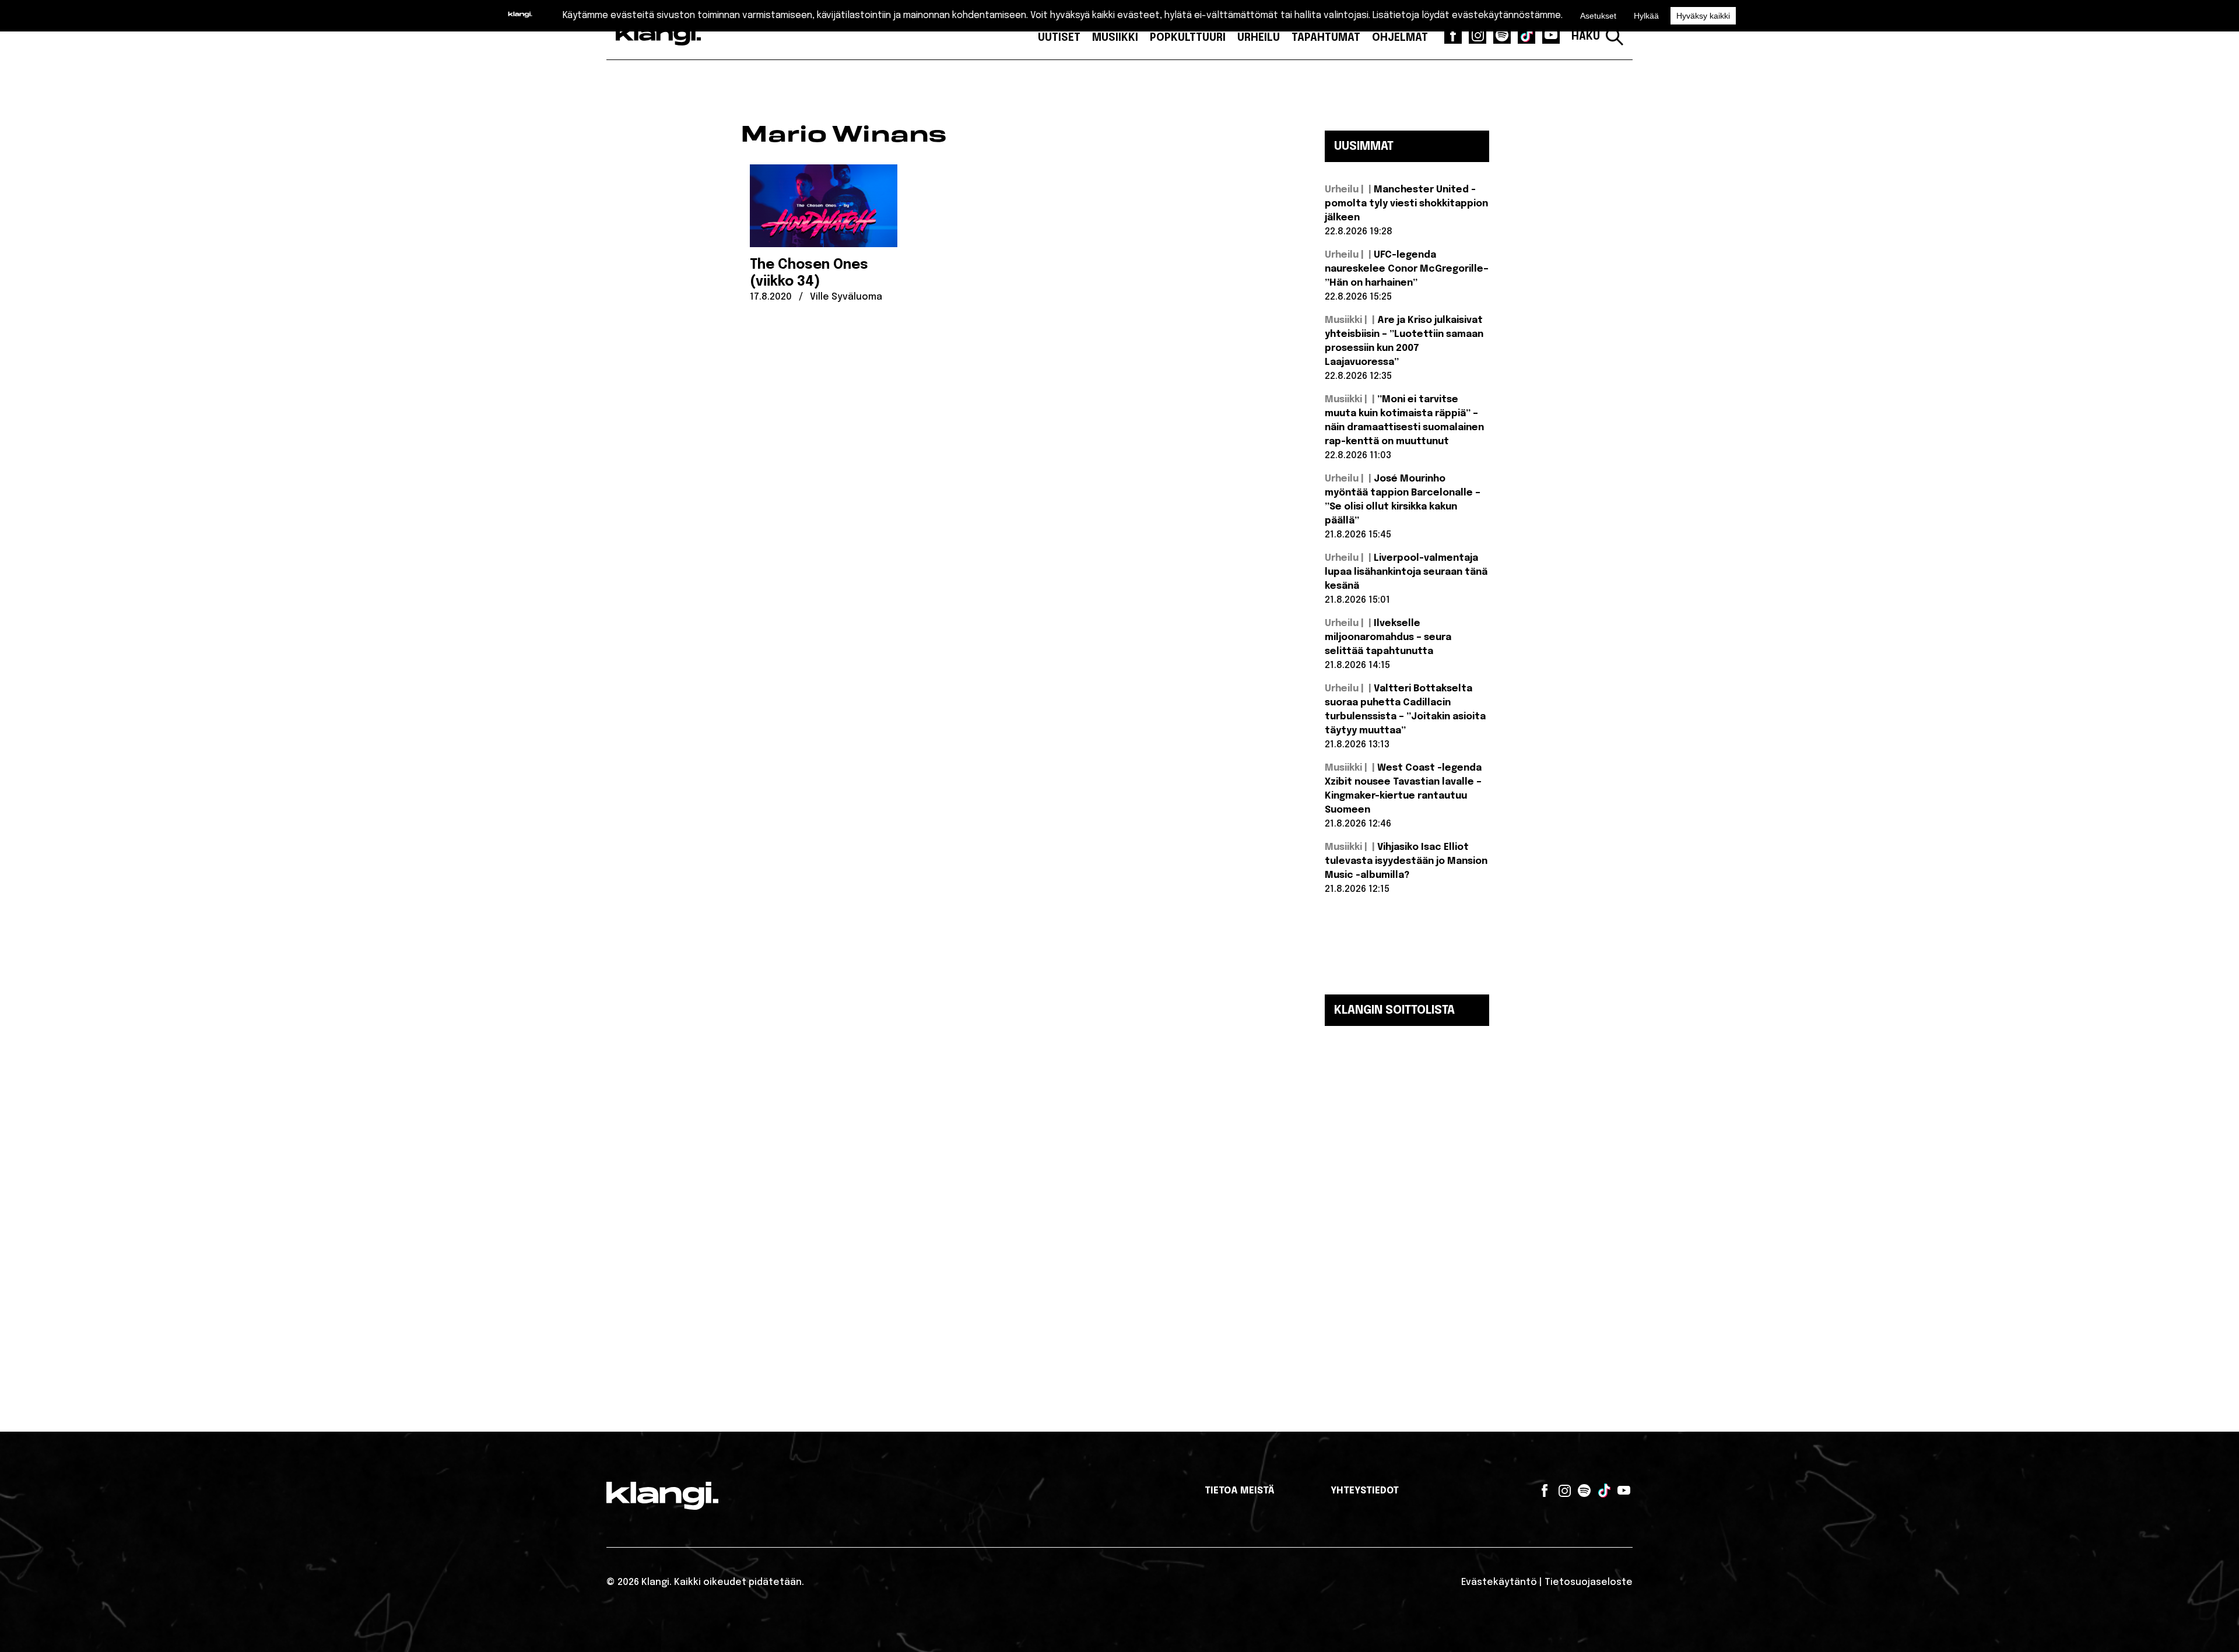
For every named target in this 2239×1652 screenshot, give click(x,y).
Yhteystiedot (1365, 1491)
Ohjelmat (1400, 38)
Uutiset (1059, 38)
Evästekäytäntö (1499, 1582)
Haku (1586, 37)
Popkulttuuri (1188, 38)
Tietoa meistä (1240, 1491)
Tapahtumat (1326, 38)
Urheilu (1259, 38)
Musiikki (1115, 38)
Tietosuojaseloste (1589, 1582)
